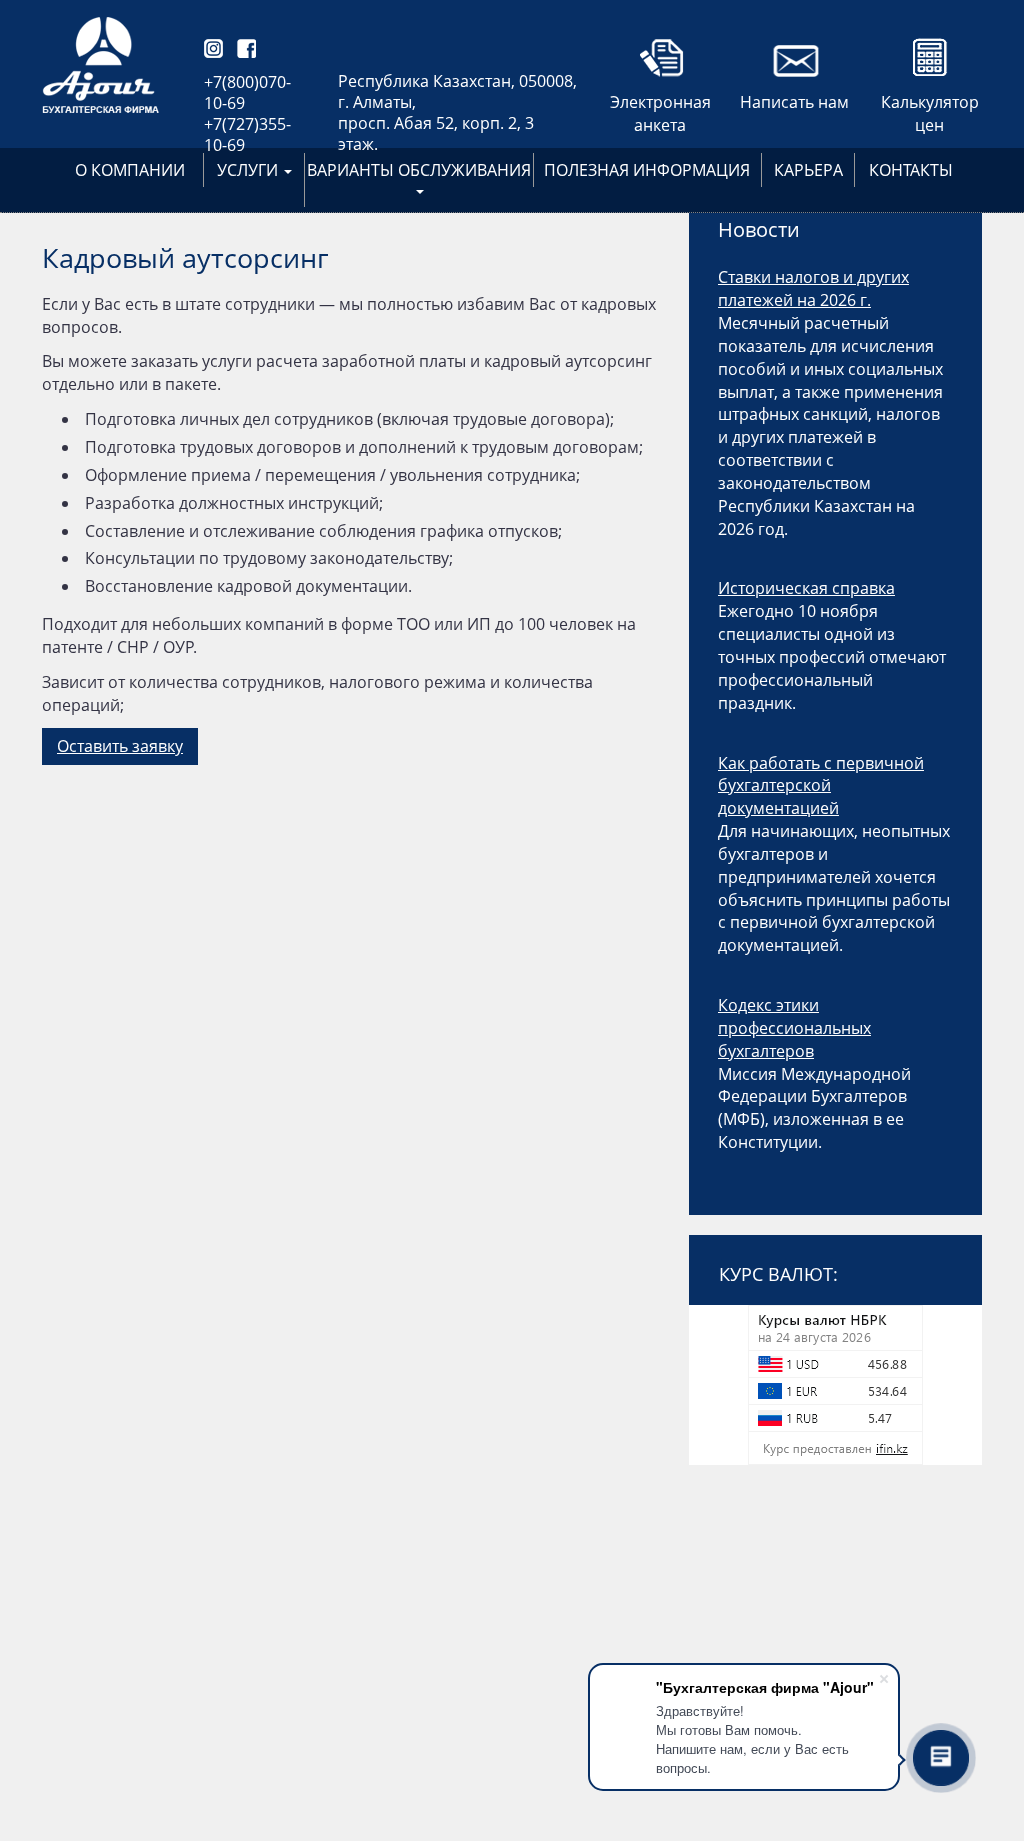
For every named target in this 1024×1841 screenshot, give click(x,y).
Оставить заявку (120, 746)
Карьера (808, 170)
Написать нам (794, 102)
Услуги (249, 170)
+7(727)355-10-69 (247, 134)
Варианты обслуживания (419, 170)
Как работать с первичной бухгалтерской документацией (821, 786)
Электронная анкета (660, 106)
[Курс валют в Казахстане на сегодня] (835, 1385)
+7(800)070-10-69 (247, 92)
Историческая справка (806, 588)
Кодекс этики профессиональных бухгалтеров (794, 1028)
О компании (130, 170)
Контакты (911, 170)
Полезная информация (647, 170)
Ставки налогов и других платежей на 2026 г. (813, 288)
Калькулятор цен (930, 106)
